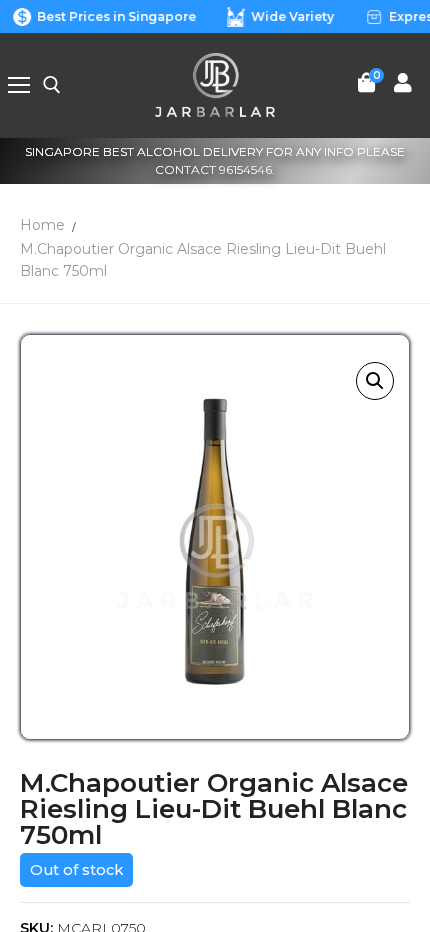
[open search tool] (52, 85)
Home (42, 225)
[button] (375, 381)
